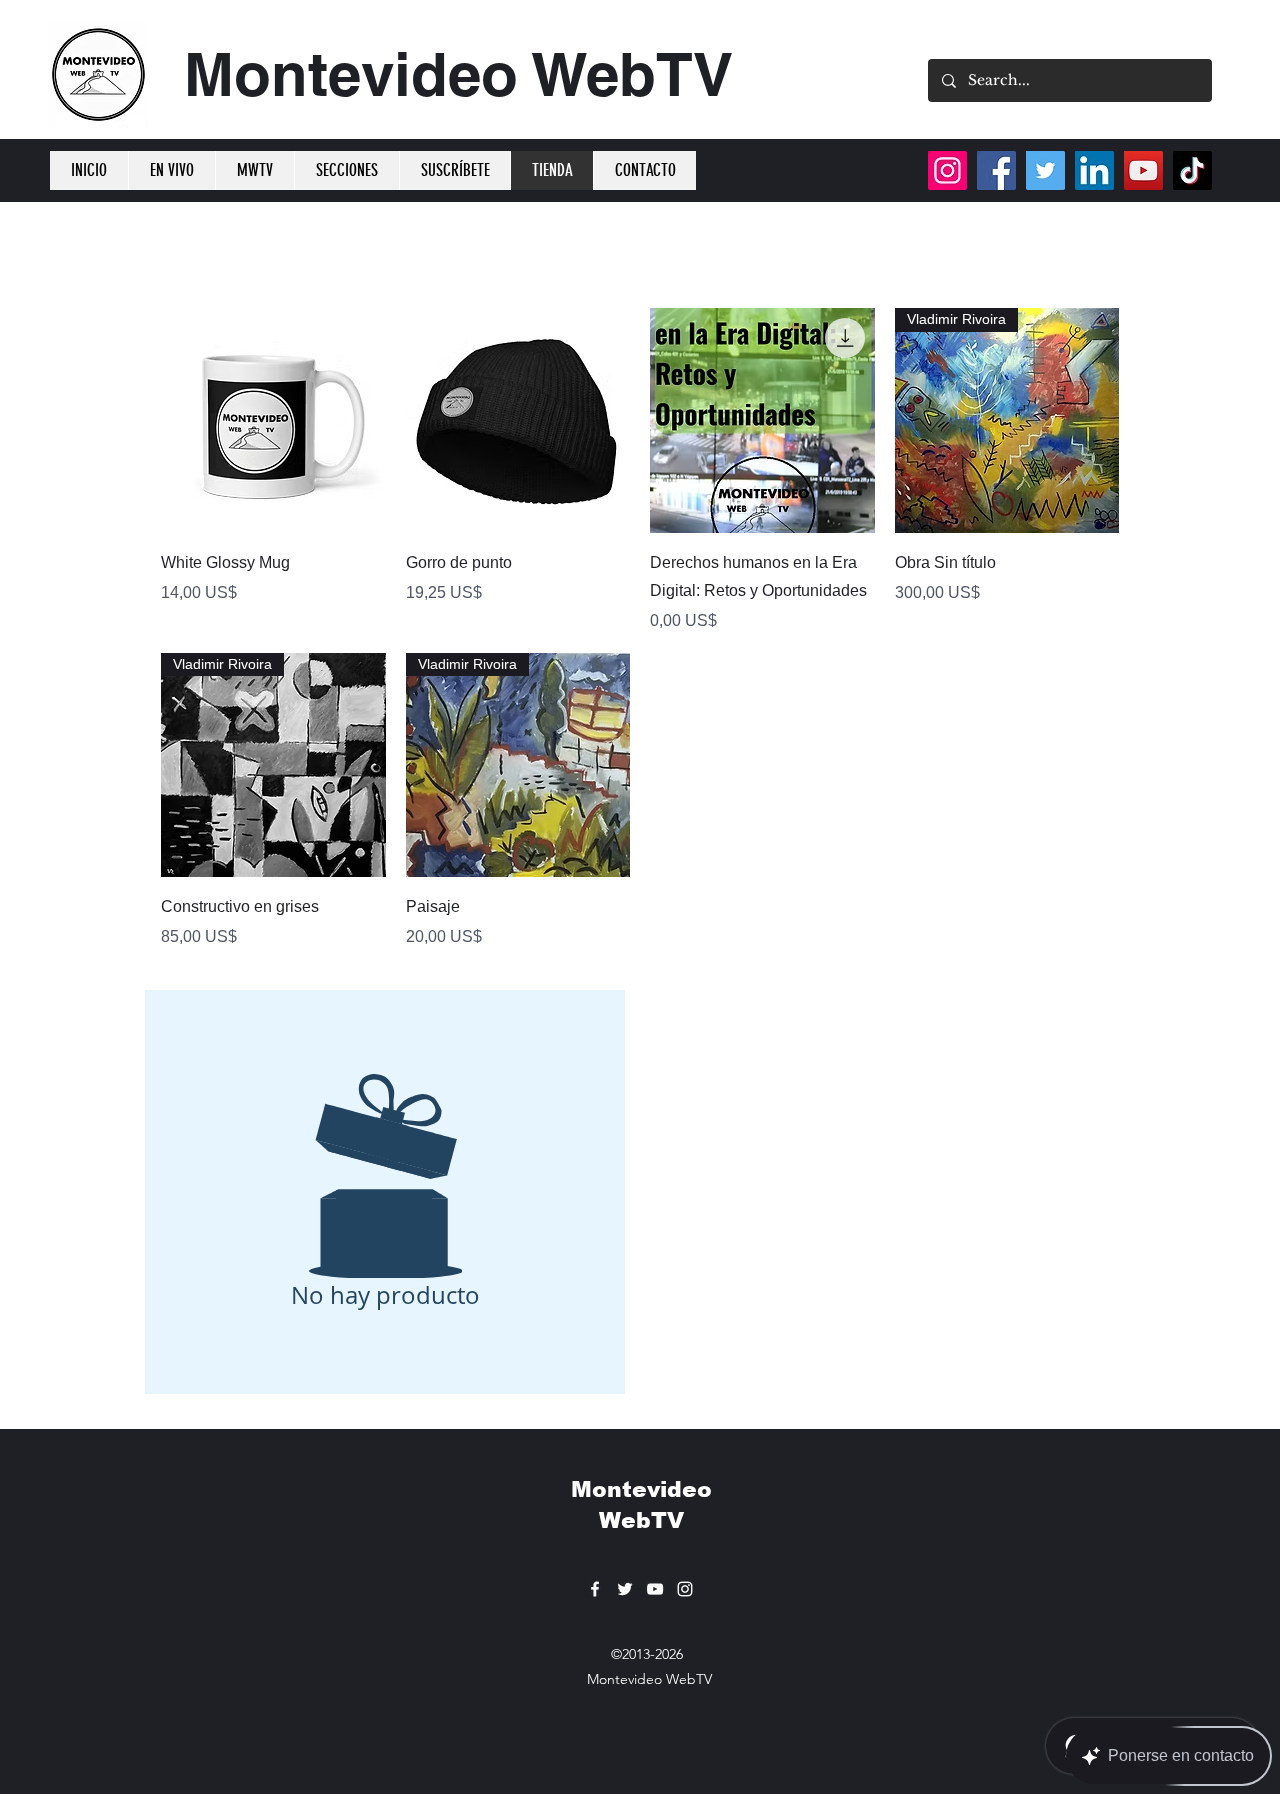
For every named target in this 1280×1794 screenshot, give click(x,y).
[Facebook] (996, 170)
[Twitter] (1045, 170)
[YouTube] (1143, 170)
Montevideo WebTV (458, 74)
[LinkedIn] (1094, 170)
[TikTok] (1192, 170)
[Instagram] (947, 170)
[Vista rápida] (273, 420)
